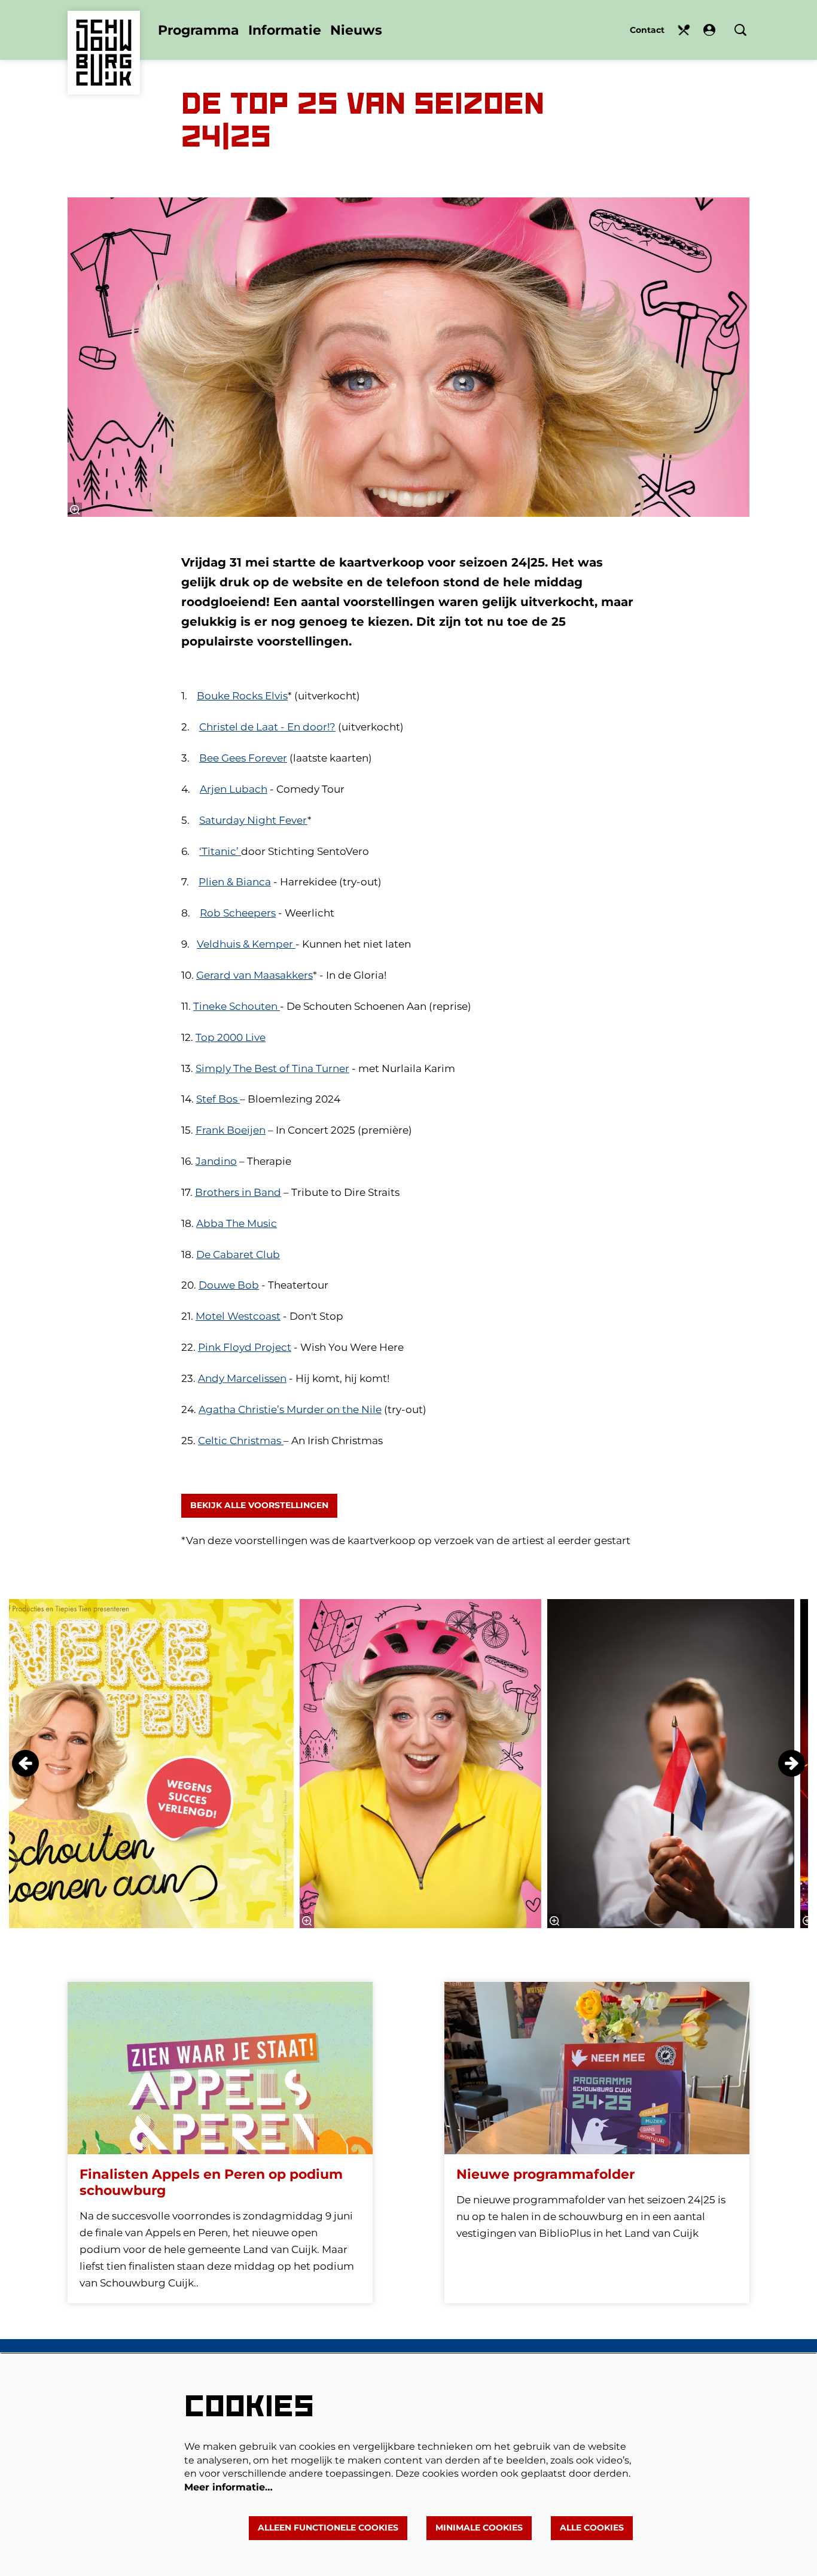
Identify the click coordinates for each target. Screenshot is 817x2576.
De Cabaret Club (238, 1254)
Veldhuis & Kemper (246, 944)
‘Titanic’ (220, 851)
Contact (647, 30)
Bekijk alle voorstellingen (259, 1505)
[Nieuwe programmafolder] (597, 2068)
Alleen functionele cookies (328, 2528)
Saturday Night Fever (253, 820)
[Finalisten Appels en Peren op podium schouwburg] (220, 2068)
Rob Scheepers (238, 913)
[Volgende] (792, 1763)
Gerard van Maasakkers (254, 975)
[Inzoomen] (75, 510)
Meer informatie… (228, 2487)
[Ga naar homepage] (104, 35)
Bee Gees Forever (243, 758)
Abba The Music (237, 1223)
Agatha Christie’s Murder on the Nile (290, 1409)
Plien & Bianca (235, 882)
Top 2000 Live (231, 1037)
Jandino (216, 1161)
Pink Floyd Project (245, 1347)
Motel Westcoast (238, 1316)
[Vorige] (25, 1763)
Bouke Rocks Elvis (242, 696)
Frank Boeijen (231, 1130)
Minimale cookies (479, 2528)
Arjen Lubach (234, 789)
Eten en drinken (684, 30)
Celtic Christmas (241, 1441)
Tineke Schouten (237, 1006)
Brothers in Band (238, 1192)
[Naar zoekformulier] (740, 30)
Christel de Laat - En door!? (267, 727)
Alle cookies (592, 2528)
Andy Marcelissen (242, 1378)
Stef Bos (218, 1099)
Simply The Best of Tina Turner (272, 1068)
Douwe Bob (229, 1285)
